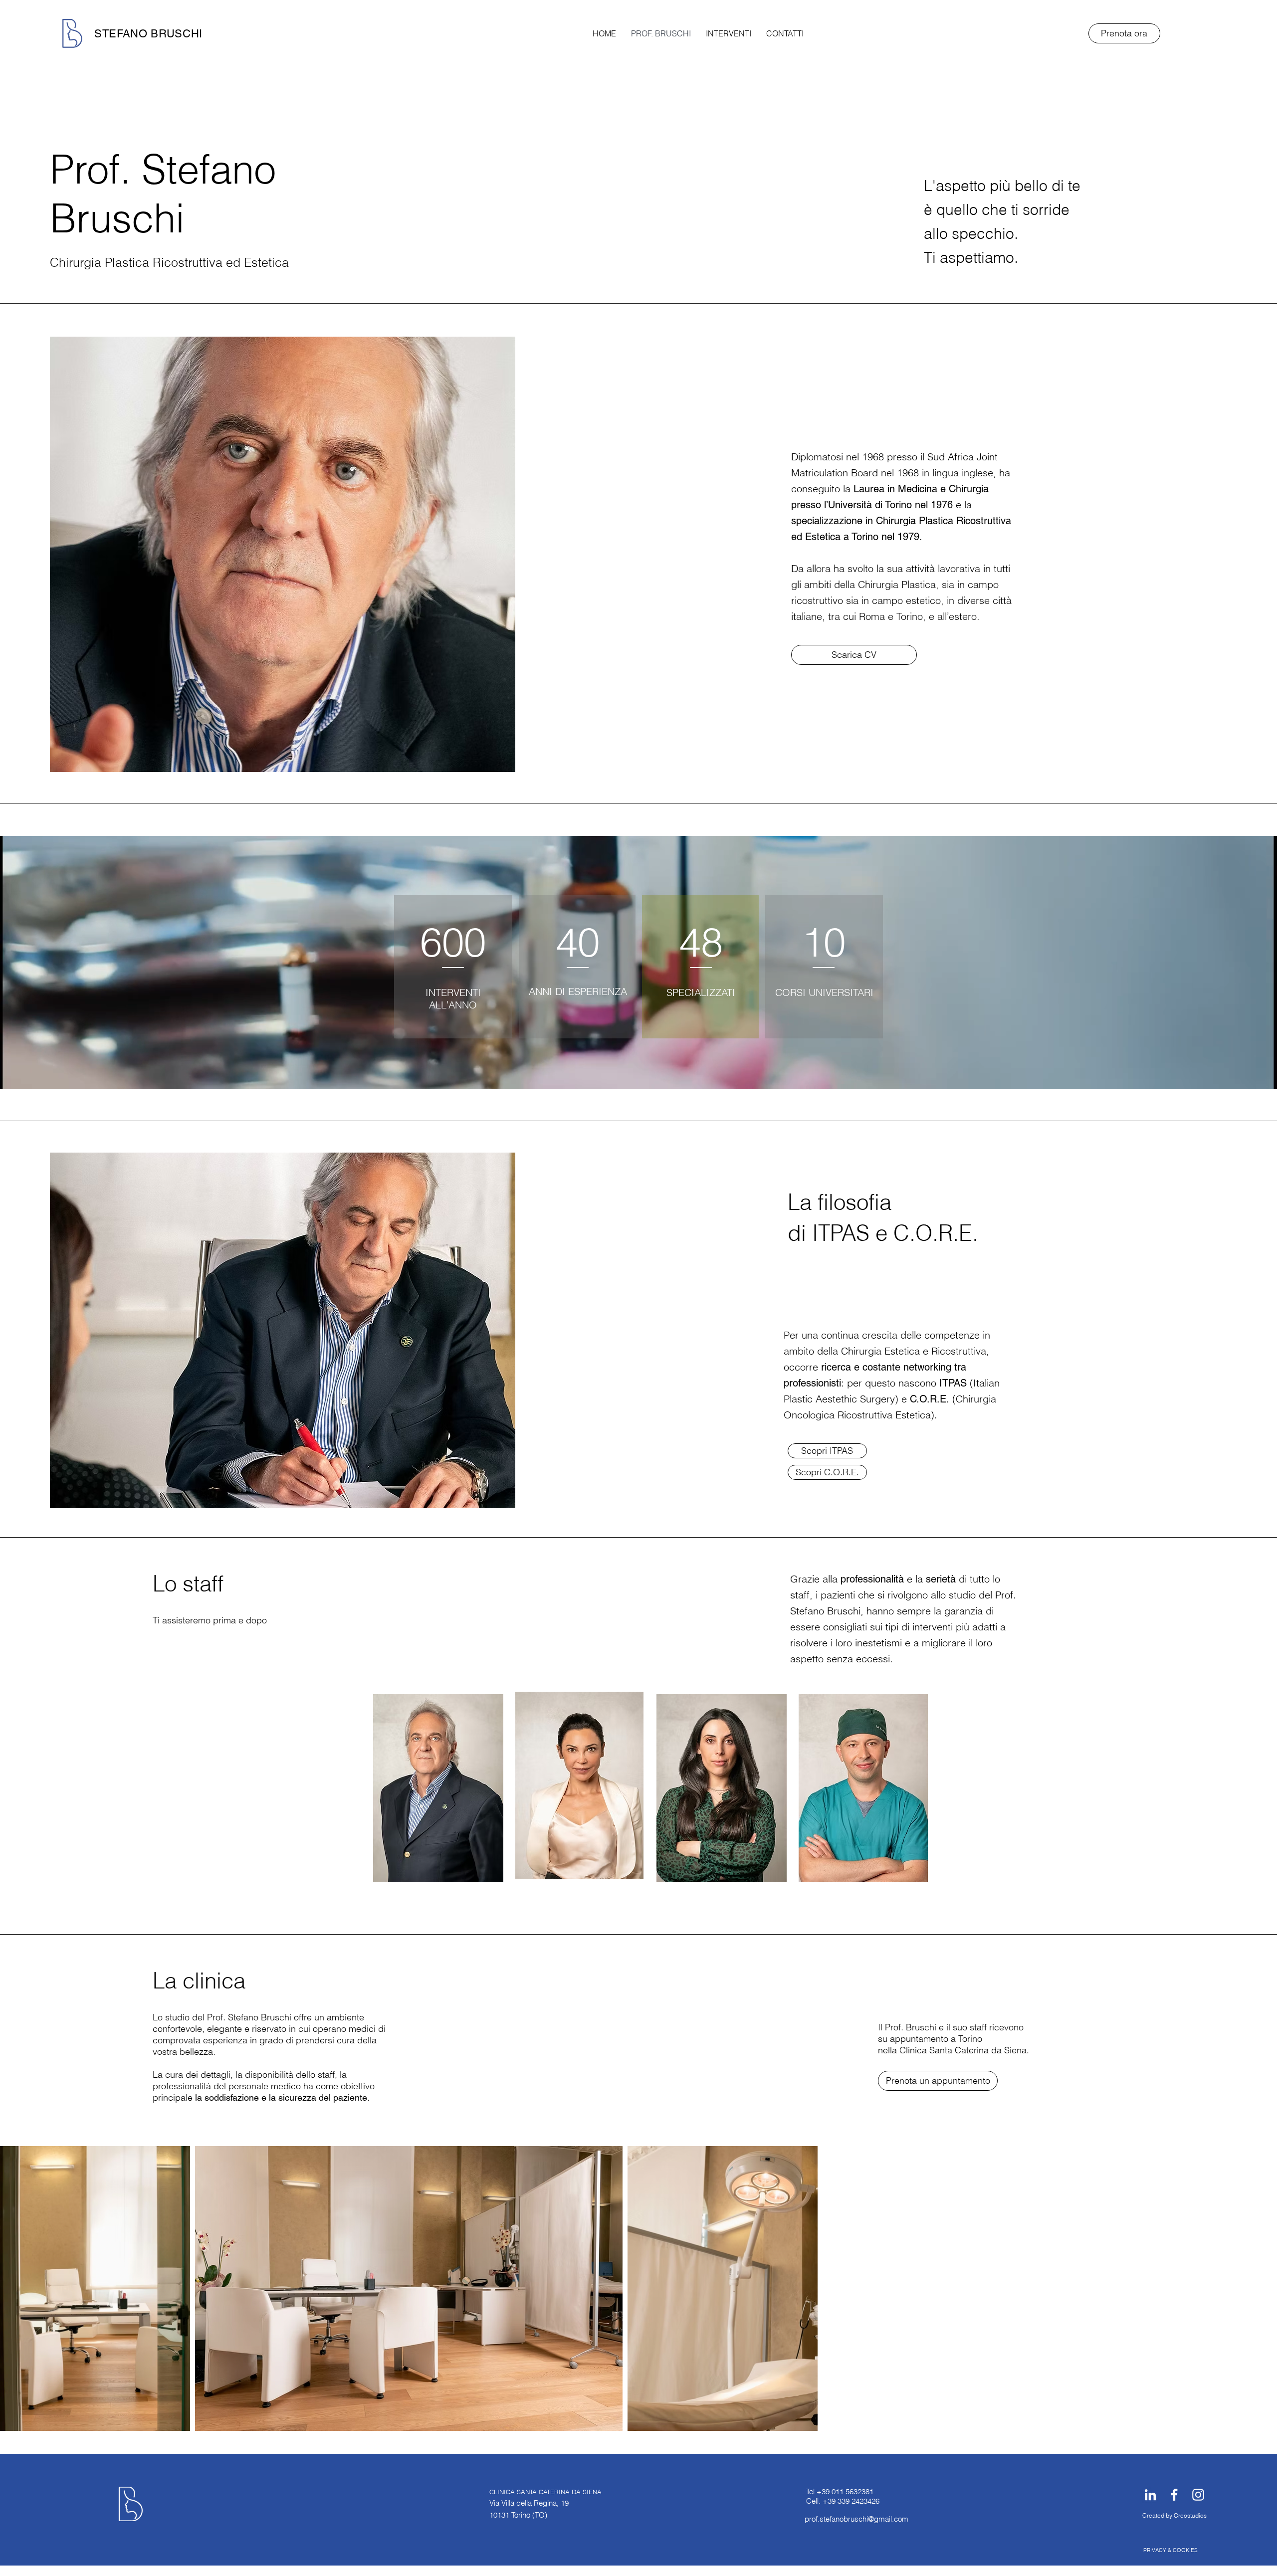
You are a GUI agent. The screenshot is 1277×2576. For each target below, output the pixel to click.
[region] (438, 1788)
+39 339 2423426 (851, 2501)
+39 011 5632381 (845, 2491)
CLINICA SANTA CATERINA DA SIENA (545, 2492)
